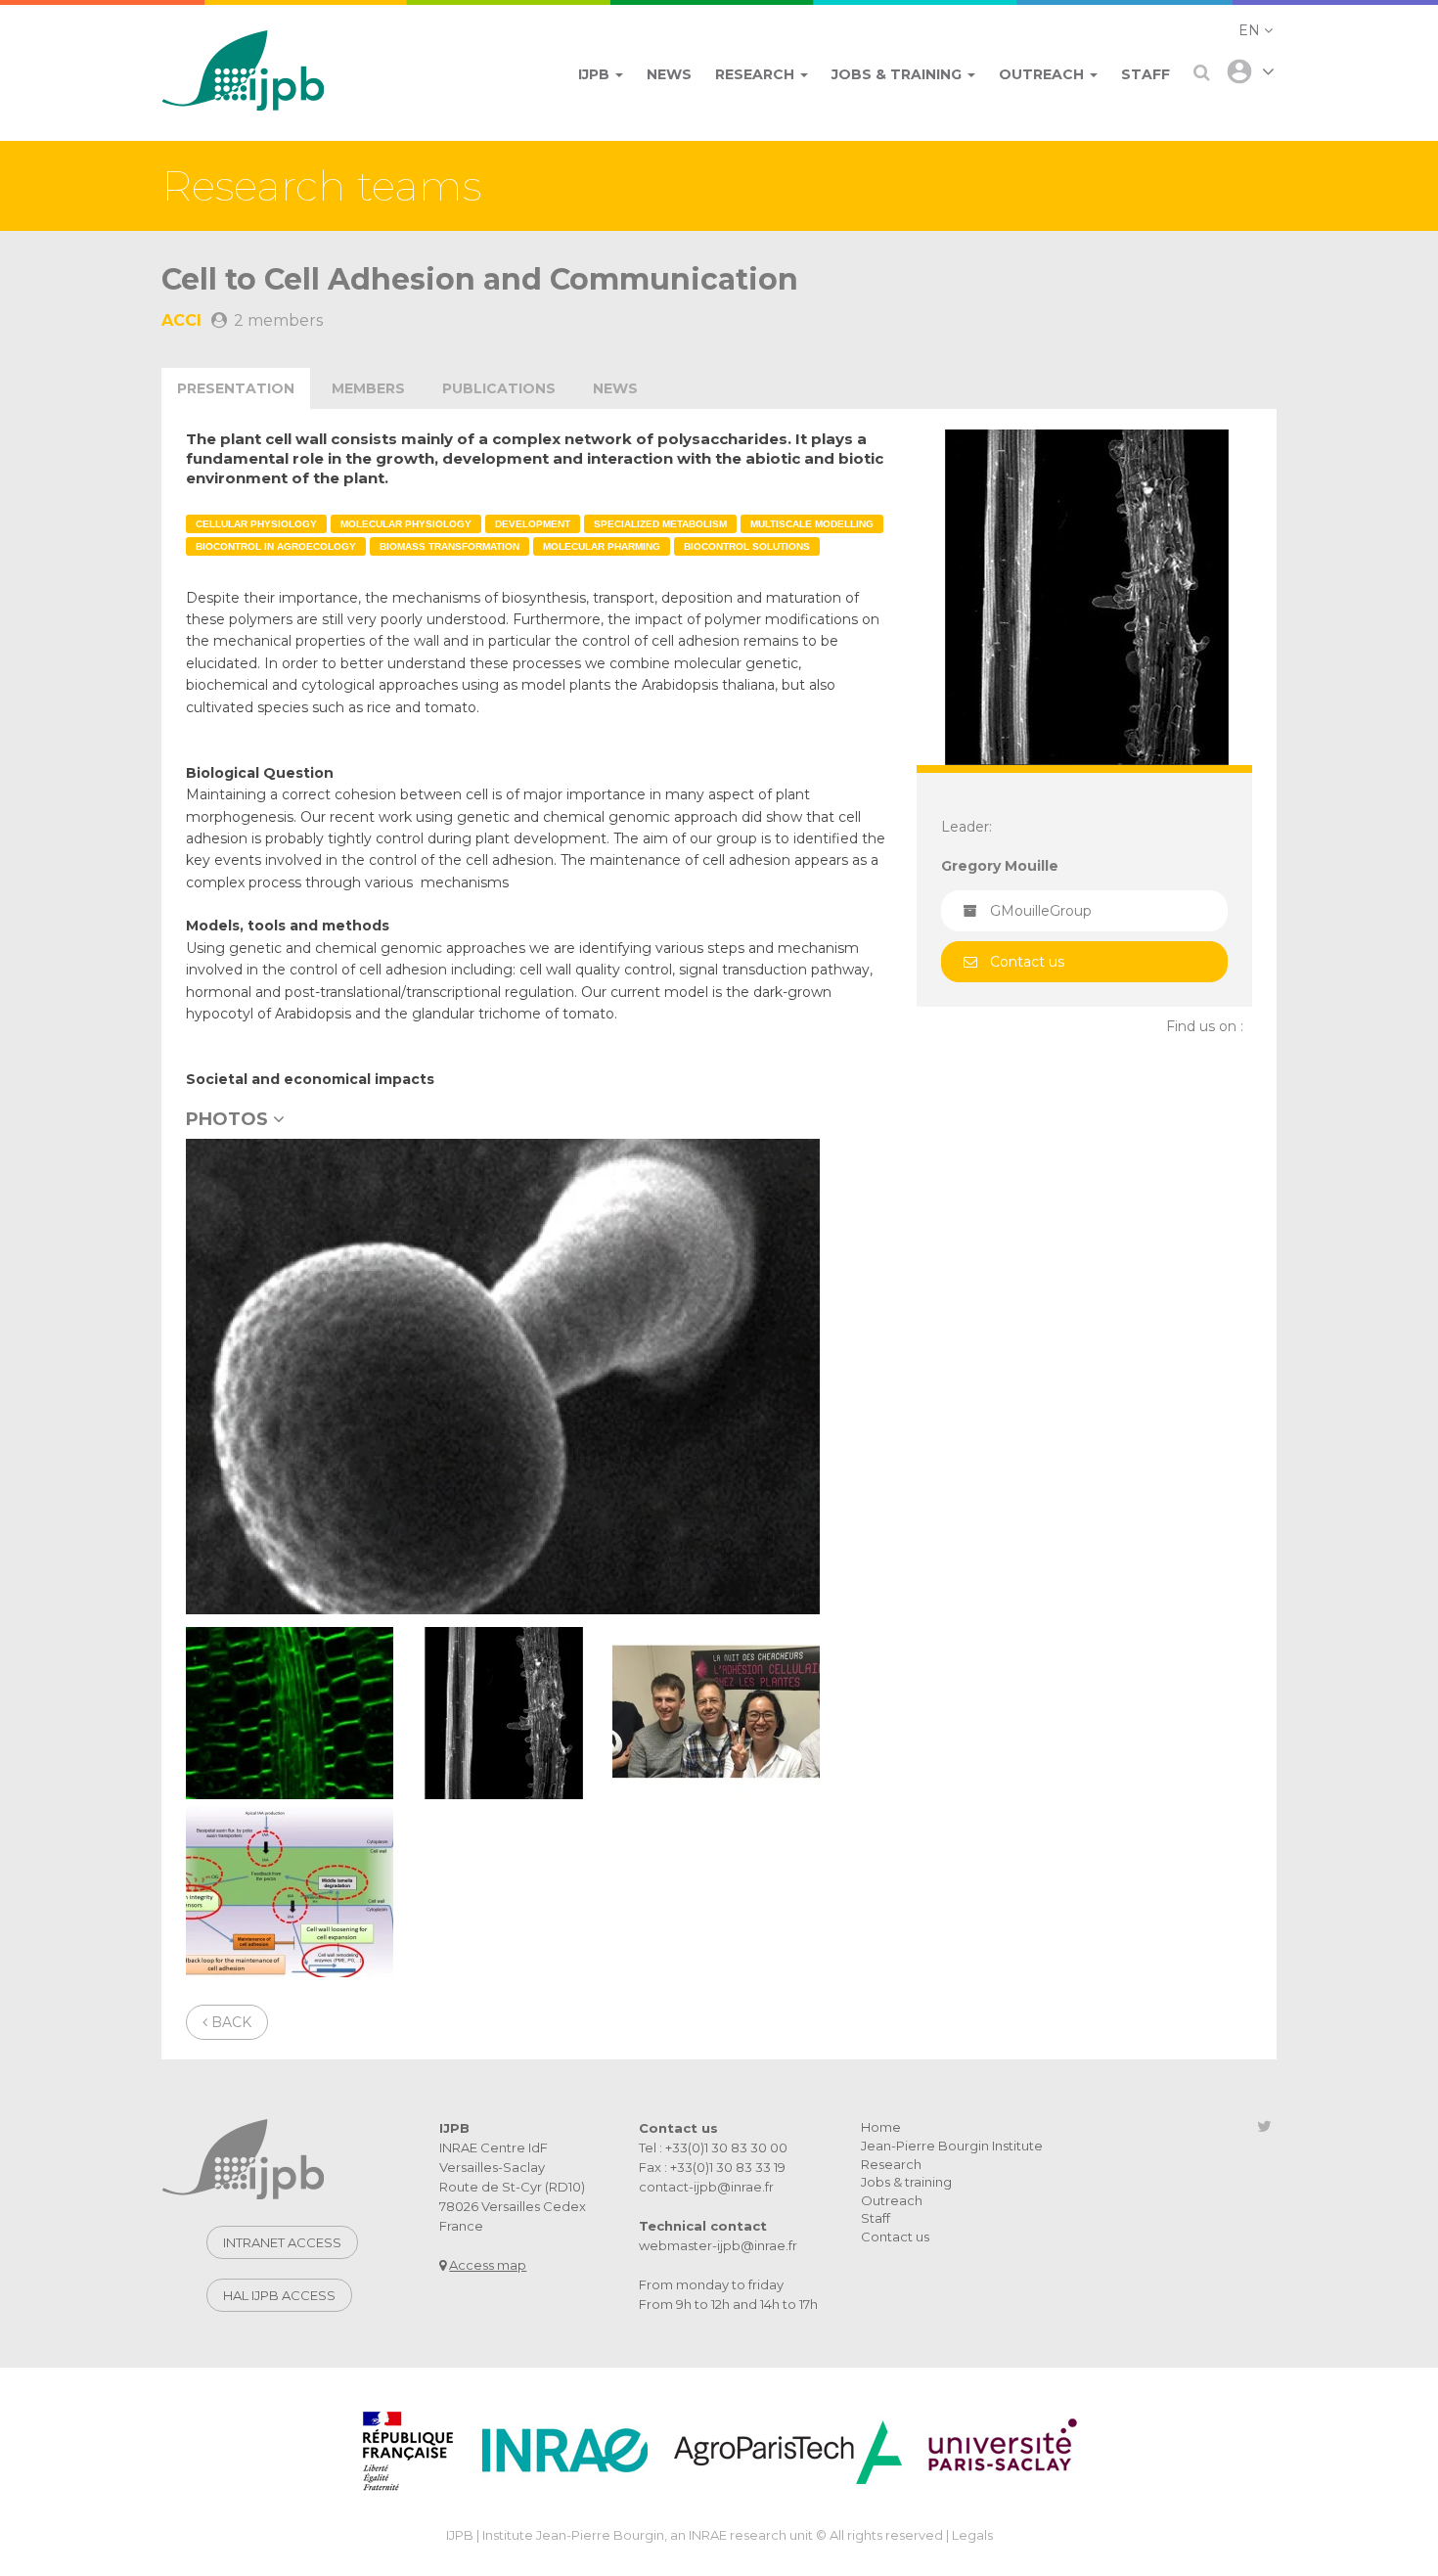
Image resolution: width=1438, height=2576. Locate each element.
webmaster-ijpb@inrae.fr (718, 2245)
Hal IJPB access (279, 2295)
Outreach (892, 2200)
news (615, 388)
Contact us (1027, 962)
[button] (1256, 30)
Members (368, 388)
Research (891, 2164)
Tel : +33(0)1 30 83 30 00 (713, 2147)
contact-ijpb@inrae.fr (706, 2187)
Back (229, 2022)
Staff (876, 2218)
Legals (972, 2535)
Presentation (236, 388)
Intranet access (282, 2242)
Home (881, 2127)
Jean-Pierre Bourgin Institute (952, 2146)
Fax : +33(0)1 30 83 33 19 (712, 2167)
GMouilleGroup (1041, 911)
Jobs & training (906, 2182)
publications (499, 388)
